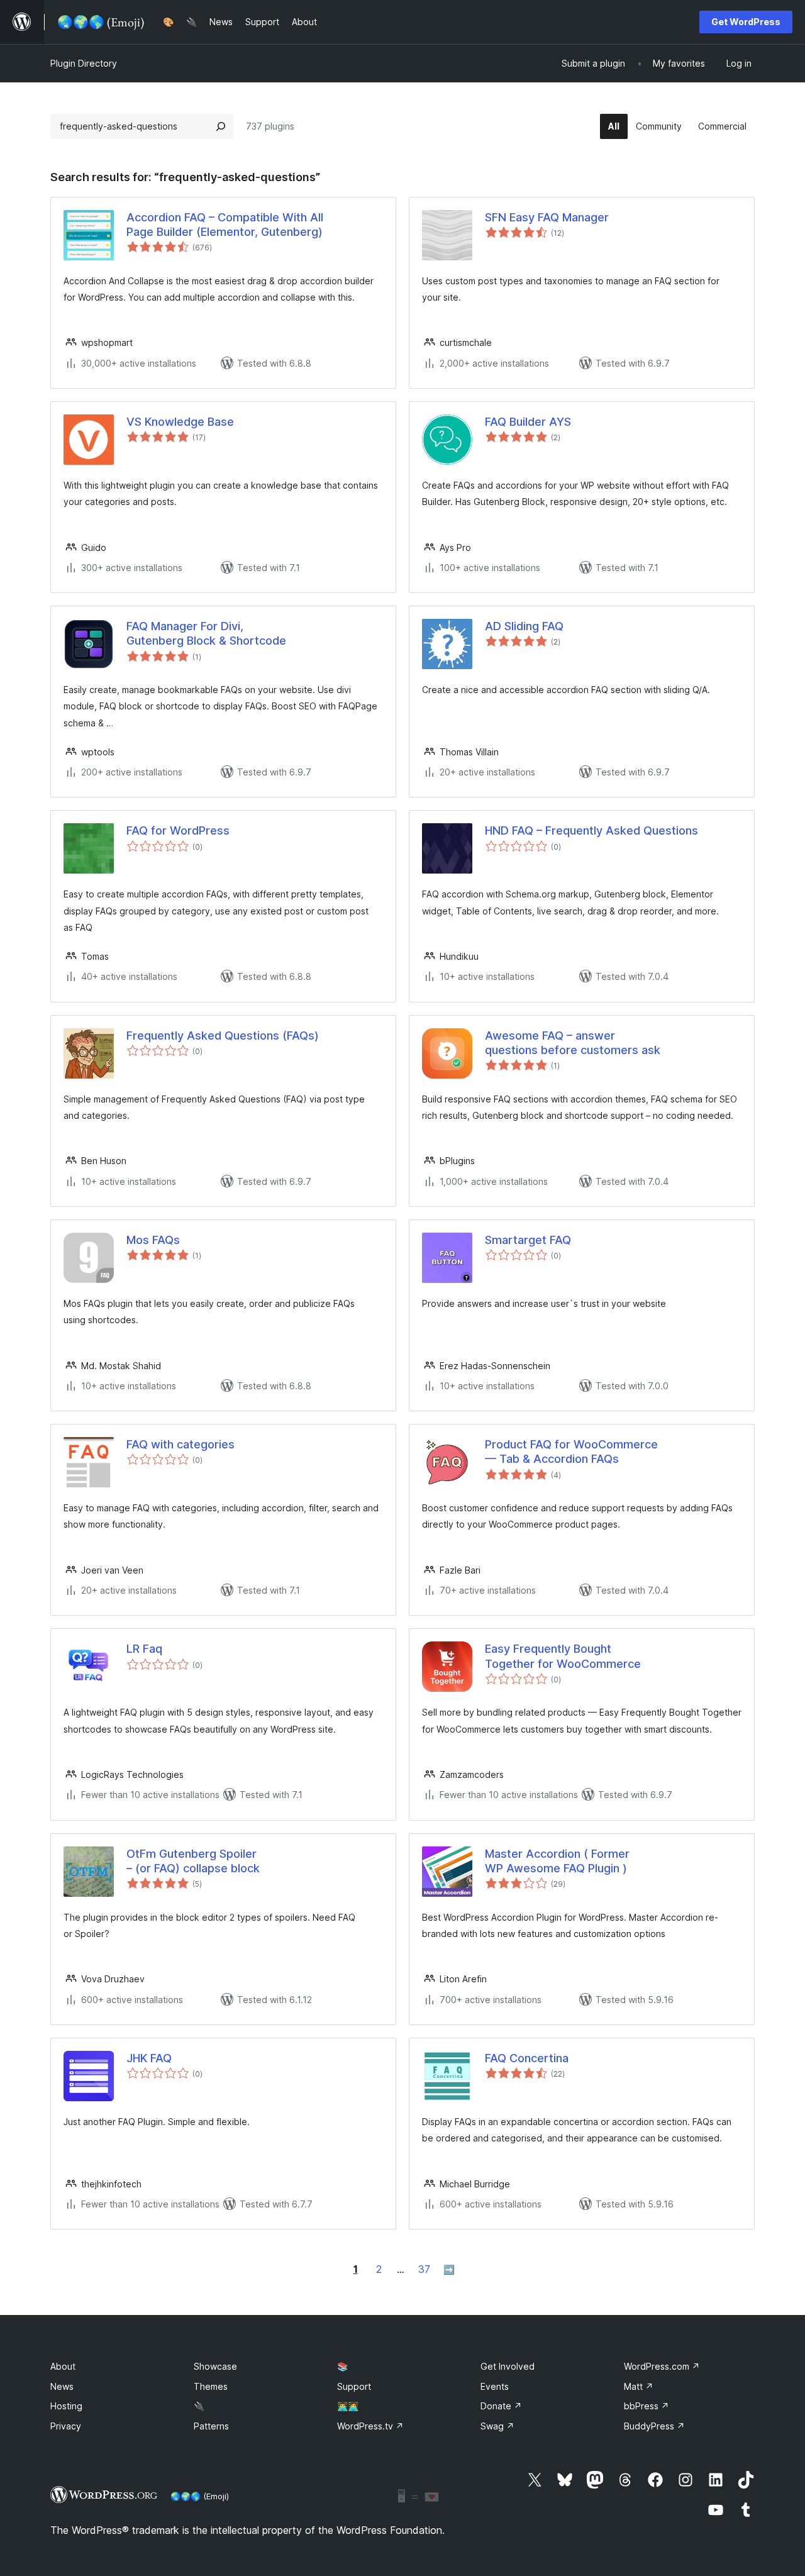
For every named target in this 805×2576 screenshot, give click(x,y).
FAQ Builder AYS (528, 422)
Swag (497, 2426)
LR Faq (144, 1649)
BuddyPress (654, 2426)
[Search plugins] (221, 126)
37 (424, 2269)
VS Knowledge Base (180, 422)
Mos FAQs (153, 1240)
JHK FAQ (149, 2058)
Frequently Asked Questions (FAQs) (223, 1035)
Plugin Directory (84, 63)
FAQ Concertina (527, 2058)
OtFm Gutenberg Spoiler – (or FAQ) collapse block (193, 1861)
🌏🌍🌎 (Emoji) (200, 2496)
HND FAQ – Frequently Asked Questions (591, 830)
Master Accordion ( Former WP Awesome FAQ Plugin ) (557, 1861)
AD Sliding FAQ (524, 626)
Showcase (215, 2366)
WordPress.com (662, 2366)
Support (354, 2386)
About (63, 2366)
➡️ (449, 2269)
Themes (211, 2386)
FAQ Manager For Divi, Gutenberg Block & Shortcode (206, 633)
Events (495, 2386)
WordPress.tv (370, 2426)
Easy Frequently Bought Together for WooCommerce (563, 1656)
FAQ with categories (180, 1444)
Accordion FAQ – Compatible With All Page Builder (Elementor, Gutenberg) (225, 225)
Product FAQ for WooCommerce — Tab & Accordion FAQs (571, 1452)
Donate (501, 2406)
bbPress (647, 2406)
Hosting (66, 2406)
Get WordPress (746, 22)
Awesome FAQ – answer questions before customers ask (573, 1043)
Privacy (66, 2426)
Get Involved (508, 2366)
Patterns (211, 2426)
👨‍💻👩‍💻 (348, 2406)
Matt (639, 2386)
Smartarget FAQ (528, 1240)
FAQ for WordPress (178, 830)
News (62, 2386)
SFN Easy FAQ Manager (547, 217)
